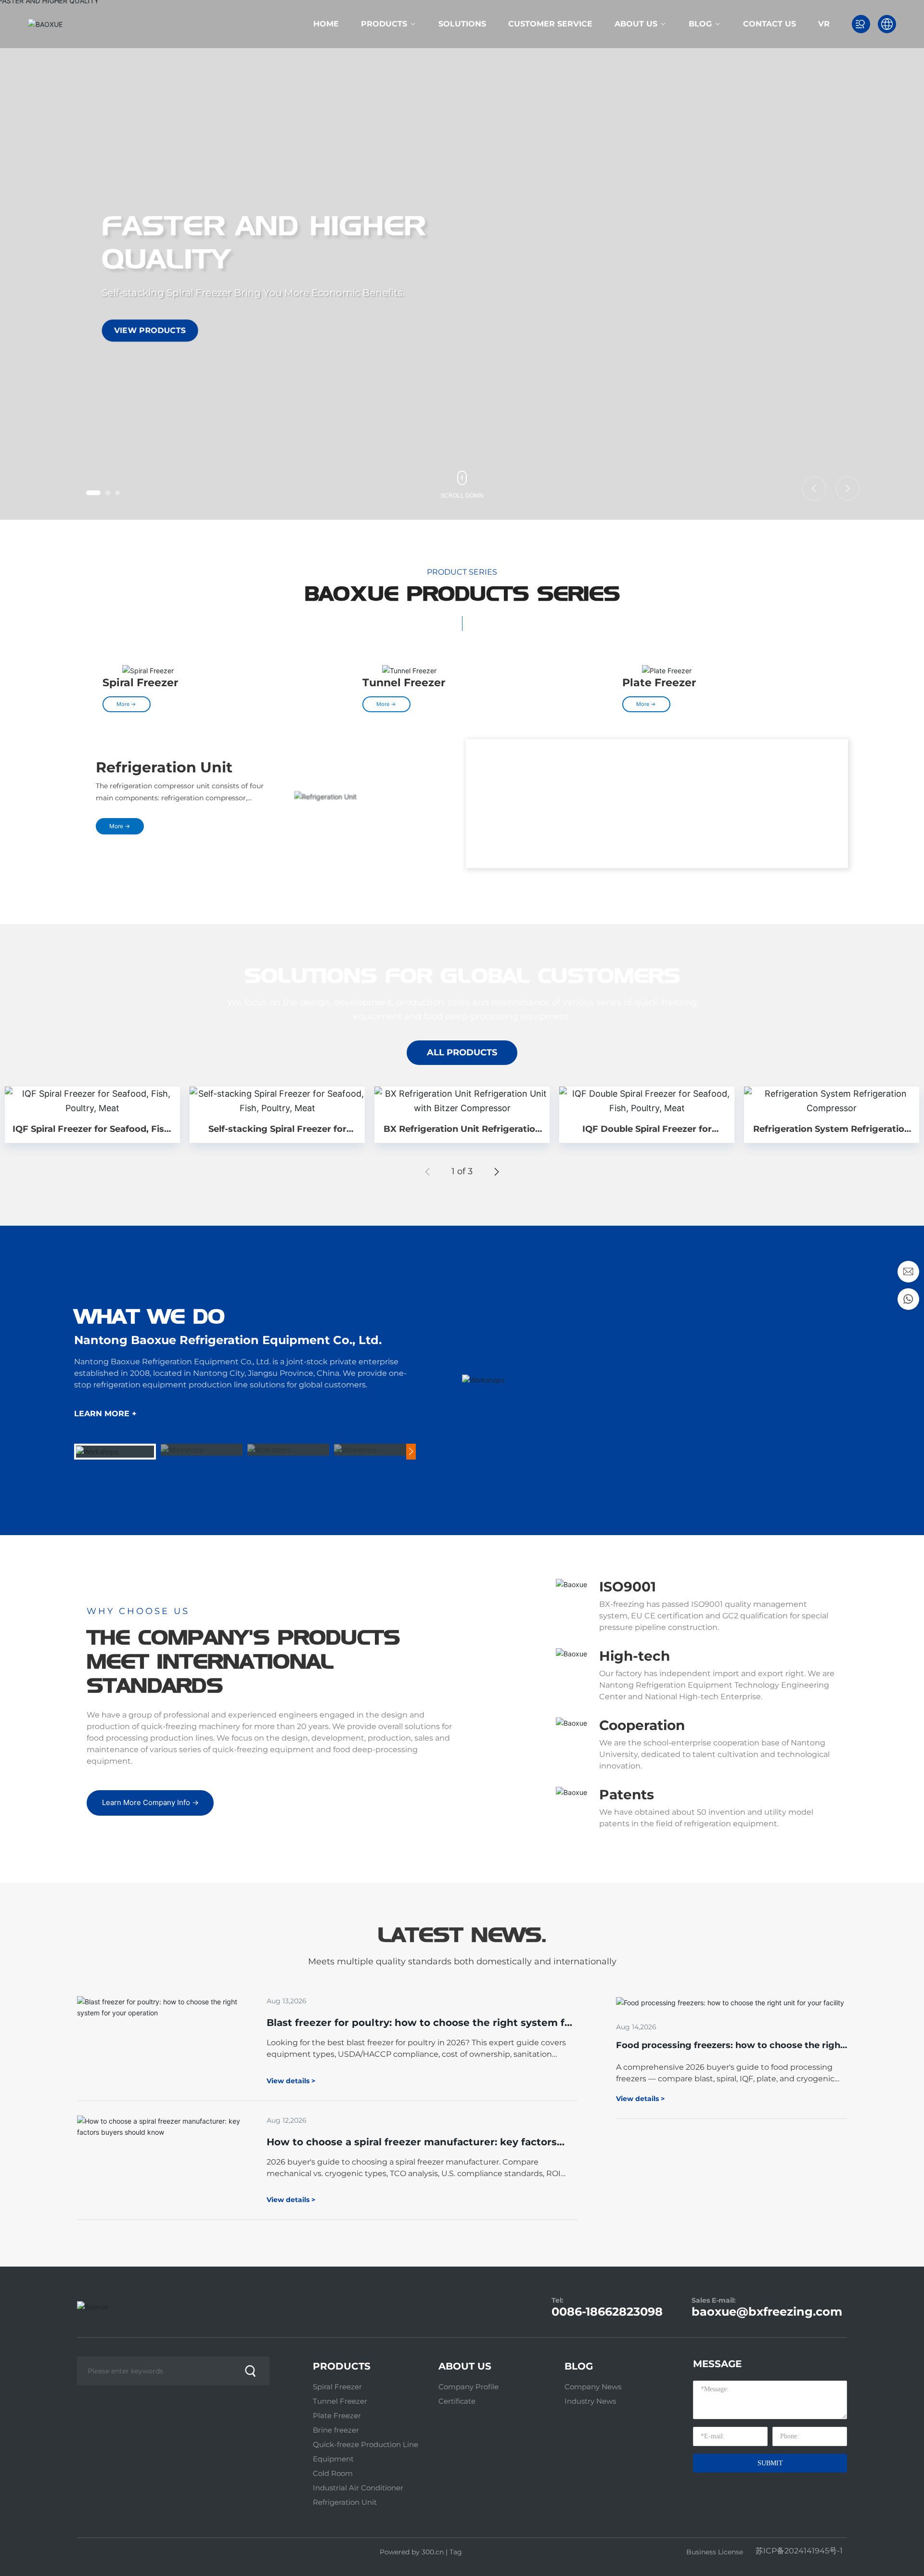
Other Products (561, 767)
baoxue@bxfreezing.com (767, 2312)
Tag (456, 2552)
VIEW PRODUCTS (150, 330)
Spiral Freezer (140, 683)
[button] (89, 493)
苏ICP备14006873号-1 (799, 2551)
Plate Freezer (659, 683)
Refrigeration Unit (164, 773)
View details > (640, 2099)
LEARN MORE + (105, 1414)
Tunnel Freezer (404, 683)
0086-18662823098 (607, 2312)
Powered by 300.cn (411, 2552)
